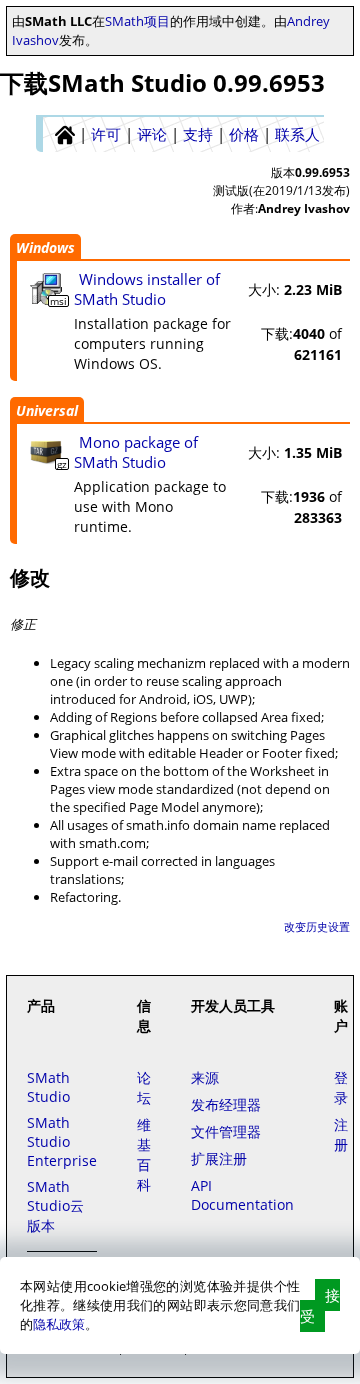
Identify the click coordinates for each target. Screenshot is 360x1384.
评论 (152, 134)
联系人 (297, 134)
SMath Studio (48, 1087)
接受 (320, 1305)
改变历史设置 (317, 926)
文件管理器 (226, 1131)
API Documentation (242, 1195)
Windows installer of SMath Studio (147, 289)
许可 (106, 134)
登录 (341, 1087)
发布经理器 (226, 1104)
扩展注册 (219, 1158)
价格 (244, 134)
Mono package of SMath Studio (136, 452)
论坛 (144, 1087)
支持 (198, 134)
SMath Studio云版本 (55, 1206)
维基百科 (144, 1154)
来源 (205, 1077)
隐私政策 (59, 1324)
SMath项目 (137, 21)
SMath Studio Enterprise (62, 1141)
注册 (341, 1134)
